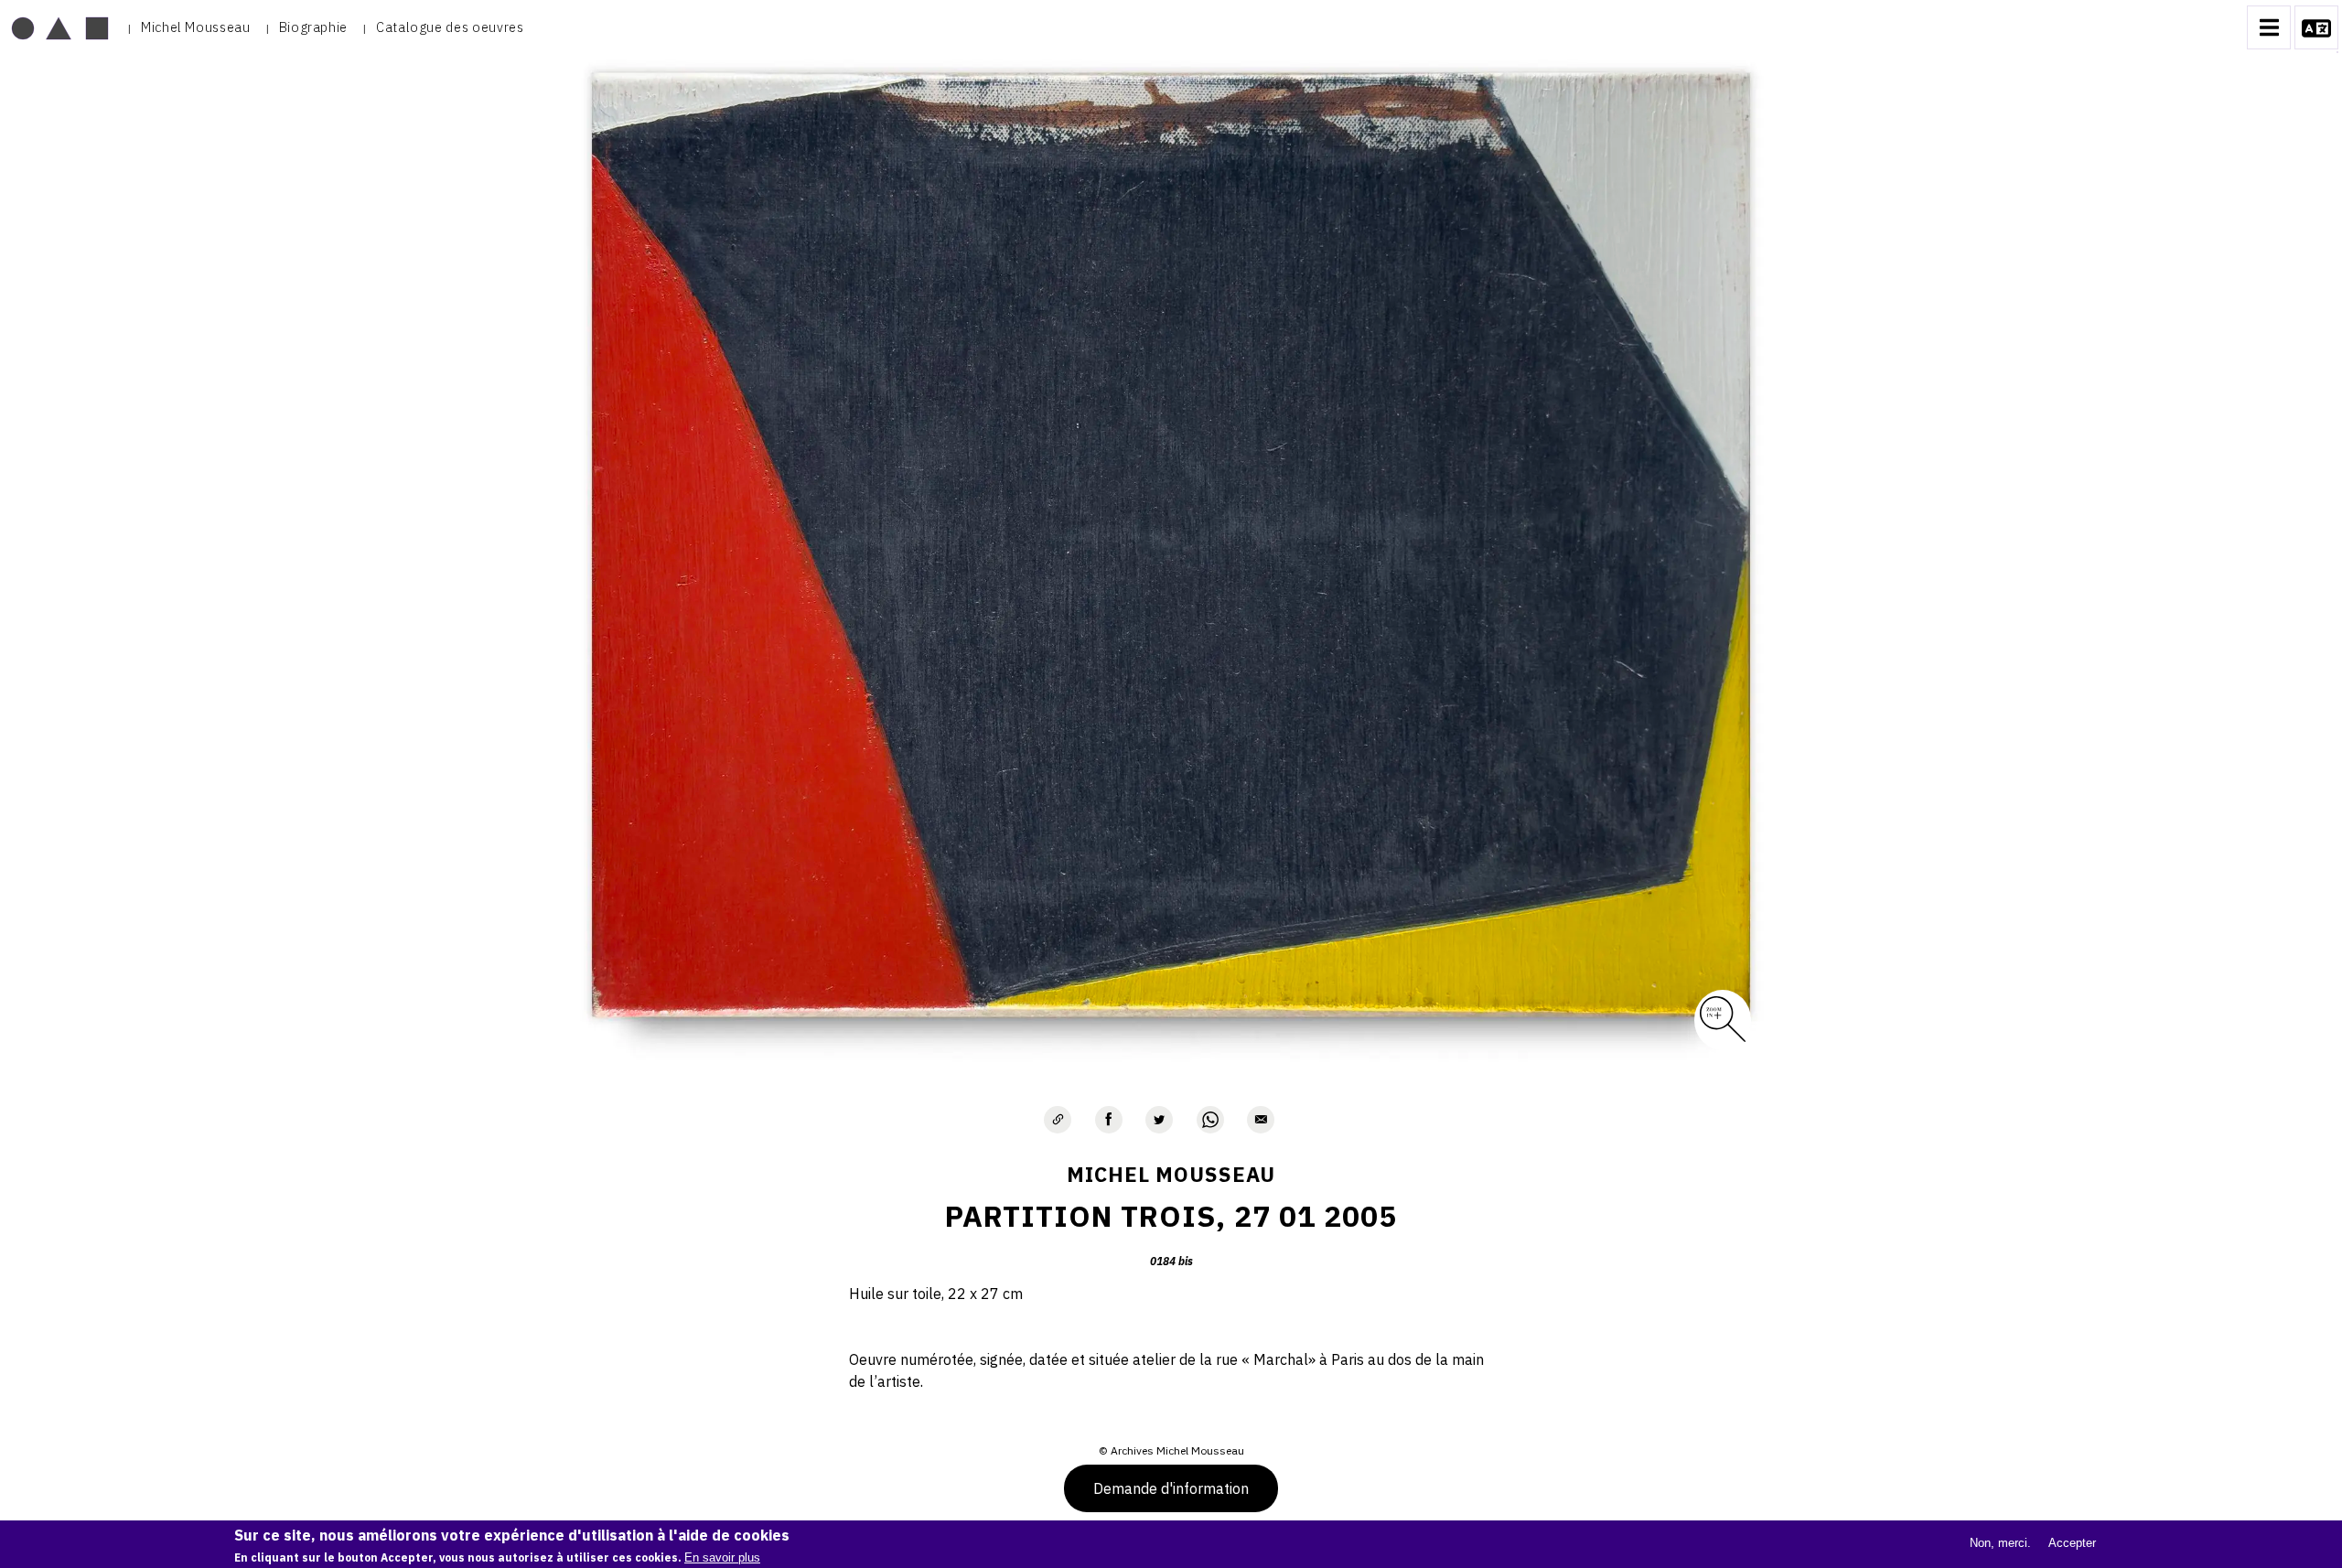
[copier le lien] (1058, 1120)
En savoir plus (722, 1557)
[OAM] (60, 27)
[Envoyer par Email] (1261, 1120)
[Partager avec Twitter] (1159, 1120)
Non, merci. (2000, 1543)
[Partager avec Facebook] (1109, 1120)
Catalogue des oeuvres (450, 27)
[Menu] (2269, 27)
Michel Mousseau (196, 27)
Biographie (313, 27)
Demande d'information (1171, 1488)
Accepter (2072, 1543)
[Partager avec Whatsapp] (1210, 1120)
